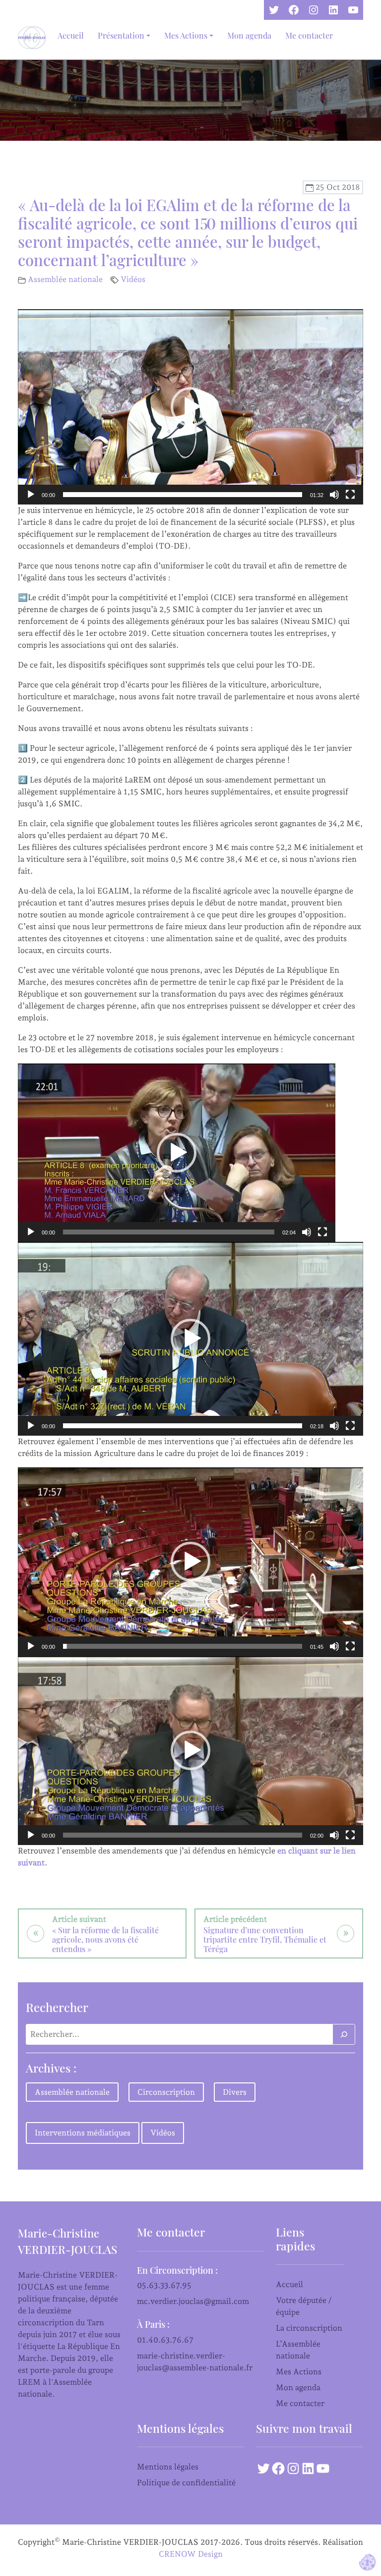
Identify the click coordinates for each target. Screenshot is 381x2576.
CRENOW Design (191, 2554)
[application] (190, 407)
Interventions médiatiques (83, 2133)
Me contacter (309, 35)
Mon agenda (249, 35)
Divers (235, 2092)
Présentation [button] (121, 35)
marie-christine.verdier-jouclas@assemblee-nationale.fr (195, 2362)
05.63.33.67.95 (164, 2285)
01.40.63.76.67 (165, 2340)
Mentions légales (168, 2467)
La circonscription (309, 2328)
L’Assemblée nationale (298, 2350)
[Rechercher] (344, 2034)
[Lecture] (31, 495)
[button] (190, 407)
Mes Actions (299, 2372)
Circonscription (166, 2092)
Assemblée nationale (65, 279)
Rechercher (57, 2007)
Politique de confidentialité (186, 2483)
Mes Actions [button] (186, 35)
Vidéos (133, 279)
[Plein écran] (350, 495)
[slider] (183, 495)
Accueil (71, 35)
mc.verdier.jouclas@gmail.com (193, 2301)
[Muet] (334, 495)
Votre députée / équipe (304, 2306)
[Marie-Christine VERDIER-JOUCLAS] (34, 38)
